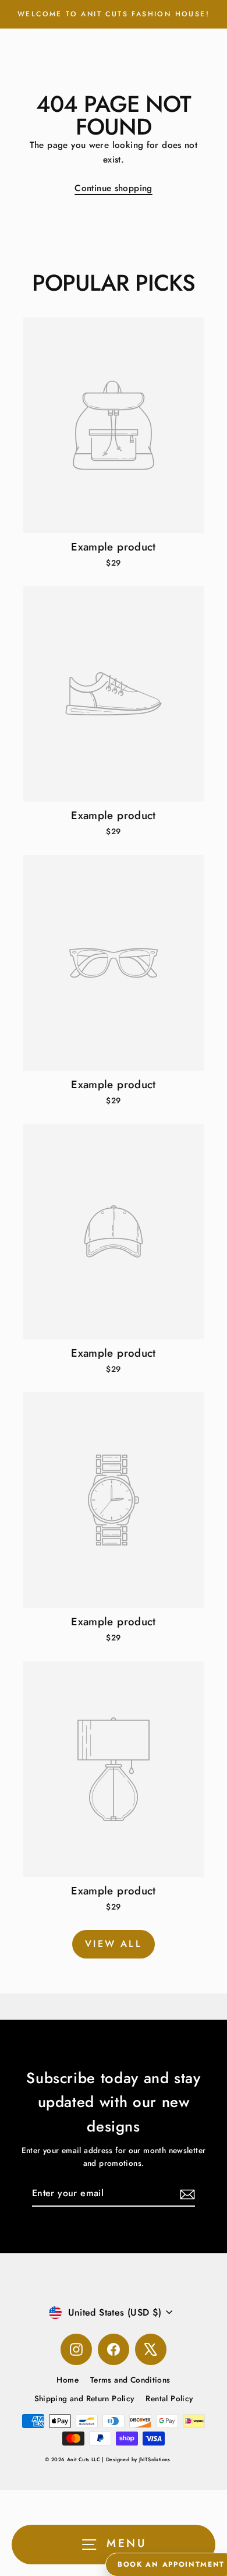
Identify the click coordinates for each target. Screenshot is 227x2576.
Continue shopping (114, 188)
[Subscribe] (186, 2194)
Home (68, 2380)
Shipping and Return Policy (84, 2398)
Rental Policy (169, 2398)
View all (114, 1944)
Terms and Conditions (130, 2380)
